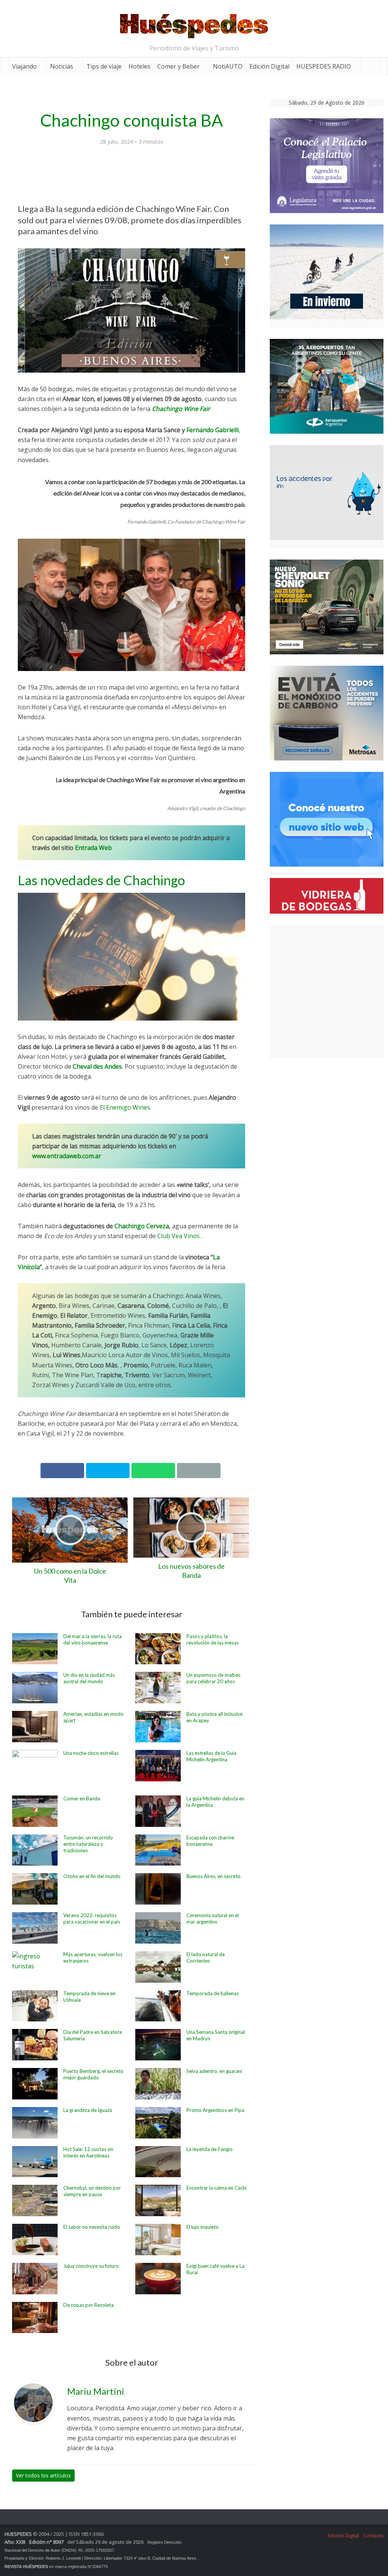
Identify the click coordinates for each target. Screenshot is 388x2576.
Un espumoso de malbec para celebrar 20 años (214, 1678)
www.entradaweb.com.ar (67, 1156)
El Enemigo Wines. (125, 1107)
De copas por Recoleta (88, 2305)
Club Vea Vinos (178, 1236)
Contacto (373, 2535)
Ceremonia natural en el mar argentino (213, 1918)
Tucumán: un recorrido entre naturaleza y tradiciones (88, 1844)
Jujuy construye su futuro (91, 2266)
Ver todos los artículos (43, 2475)
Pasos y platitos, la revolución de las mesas (213, 1639)
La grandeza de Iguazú (88, 2110)
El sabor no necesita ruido (92, 2227)
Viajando (24, 66)
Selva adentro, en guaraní (214, 2071)
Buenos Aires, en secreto (214, 1876)
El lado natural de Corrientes (206, 1957)
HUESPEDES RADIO (324, 66)
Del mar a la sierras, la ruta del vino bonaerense (92, 1639)
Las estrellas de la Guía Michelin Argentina (211, 1756)
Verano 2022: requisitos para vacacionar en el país (92, 1918)
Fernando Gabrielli (213, 430)
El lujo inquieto (203, 2227)
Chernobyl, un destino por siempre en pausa (92, 2191)
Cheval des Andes (97, 1066)
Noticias (62, 66)
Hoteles (139, 66)
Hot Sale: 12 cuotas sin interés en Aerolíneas (88, 2152)
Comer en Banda (82, 1798)
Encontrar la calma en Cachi (217, 2188)
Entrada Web (93, 848)
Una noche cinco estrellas (91, 1753)
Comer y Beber (178, 66)
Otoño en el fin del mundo (92, 1876)
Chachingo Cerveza (142, 1226)
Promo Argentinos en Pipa (215, 2110)
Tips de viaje (104, 66)
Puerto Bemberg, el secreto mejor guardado (93, 2074)
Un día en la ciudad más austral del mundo (89, 1678)
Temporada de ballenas (213, 1993)
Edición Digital (269, 66)
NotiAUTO (228, 66)
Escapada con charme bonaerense (210, 1841)
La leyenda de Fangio (210, 2149)
